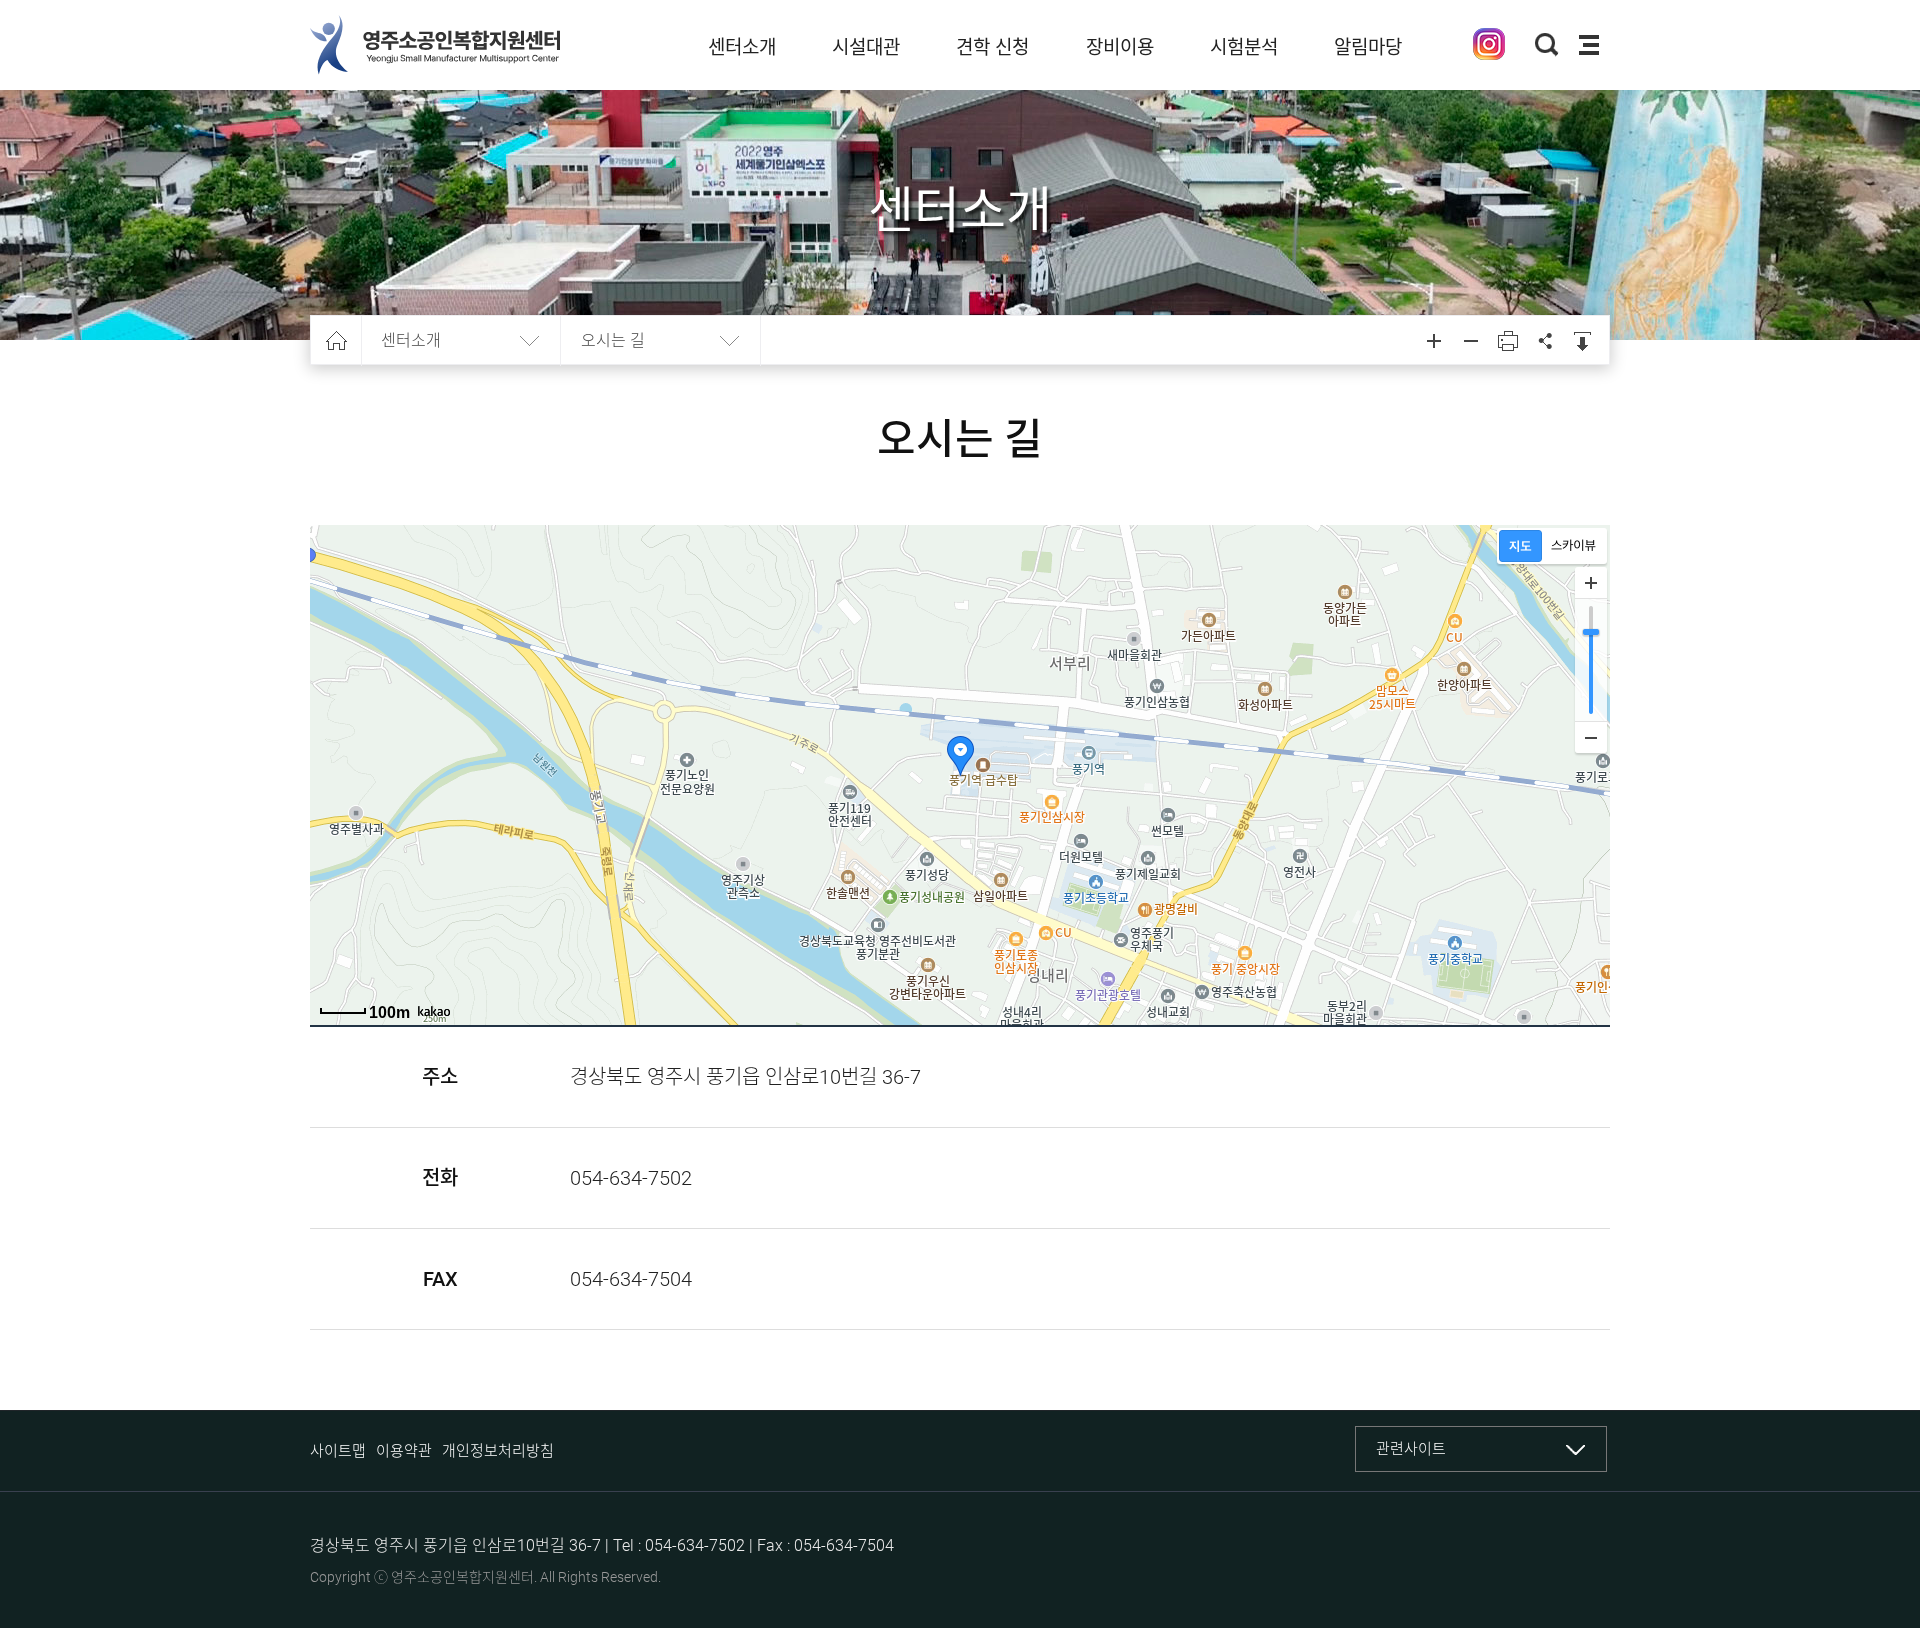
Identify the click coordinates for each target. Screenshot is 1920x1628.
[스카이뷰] (1573, 546)
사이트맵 (338, 1451)
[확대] (1591, 583)
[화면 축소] (1471, 341)
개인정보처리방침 (498, 1451)
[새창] (1489, 44)
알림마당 (1368, 47)
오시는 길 (613, 340)
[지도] (1520, 546)
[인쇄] (1508, 341)
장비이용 (1120, 47)
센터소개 (742, 47)
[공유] (1545, 341)
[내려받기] (1582, 341)
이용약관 (404, 1451)
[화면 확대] (1434, 341)
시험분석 (1244, 47)
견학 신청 (992, 47)
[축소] (1591, 737)
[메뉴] (1589, 45)
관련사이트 (1411, 1449)
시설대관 (866, 47)
